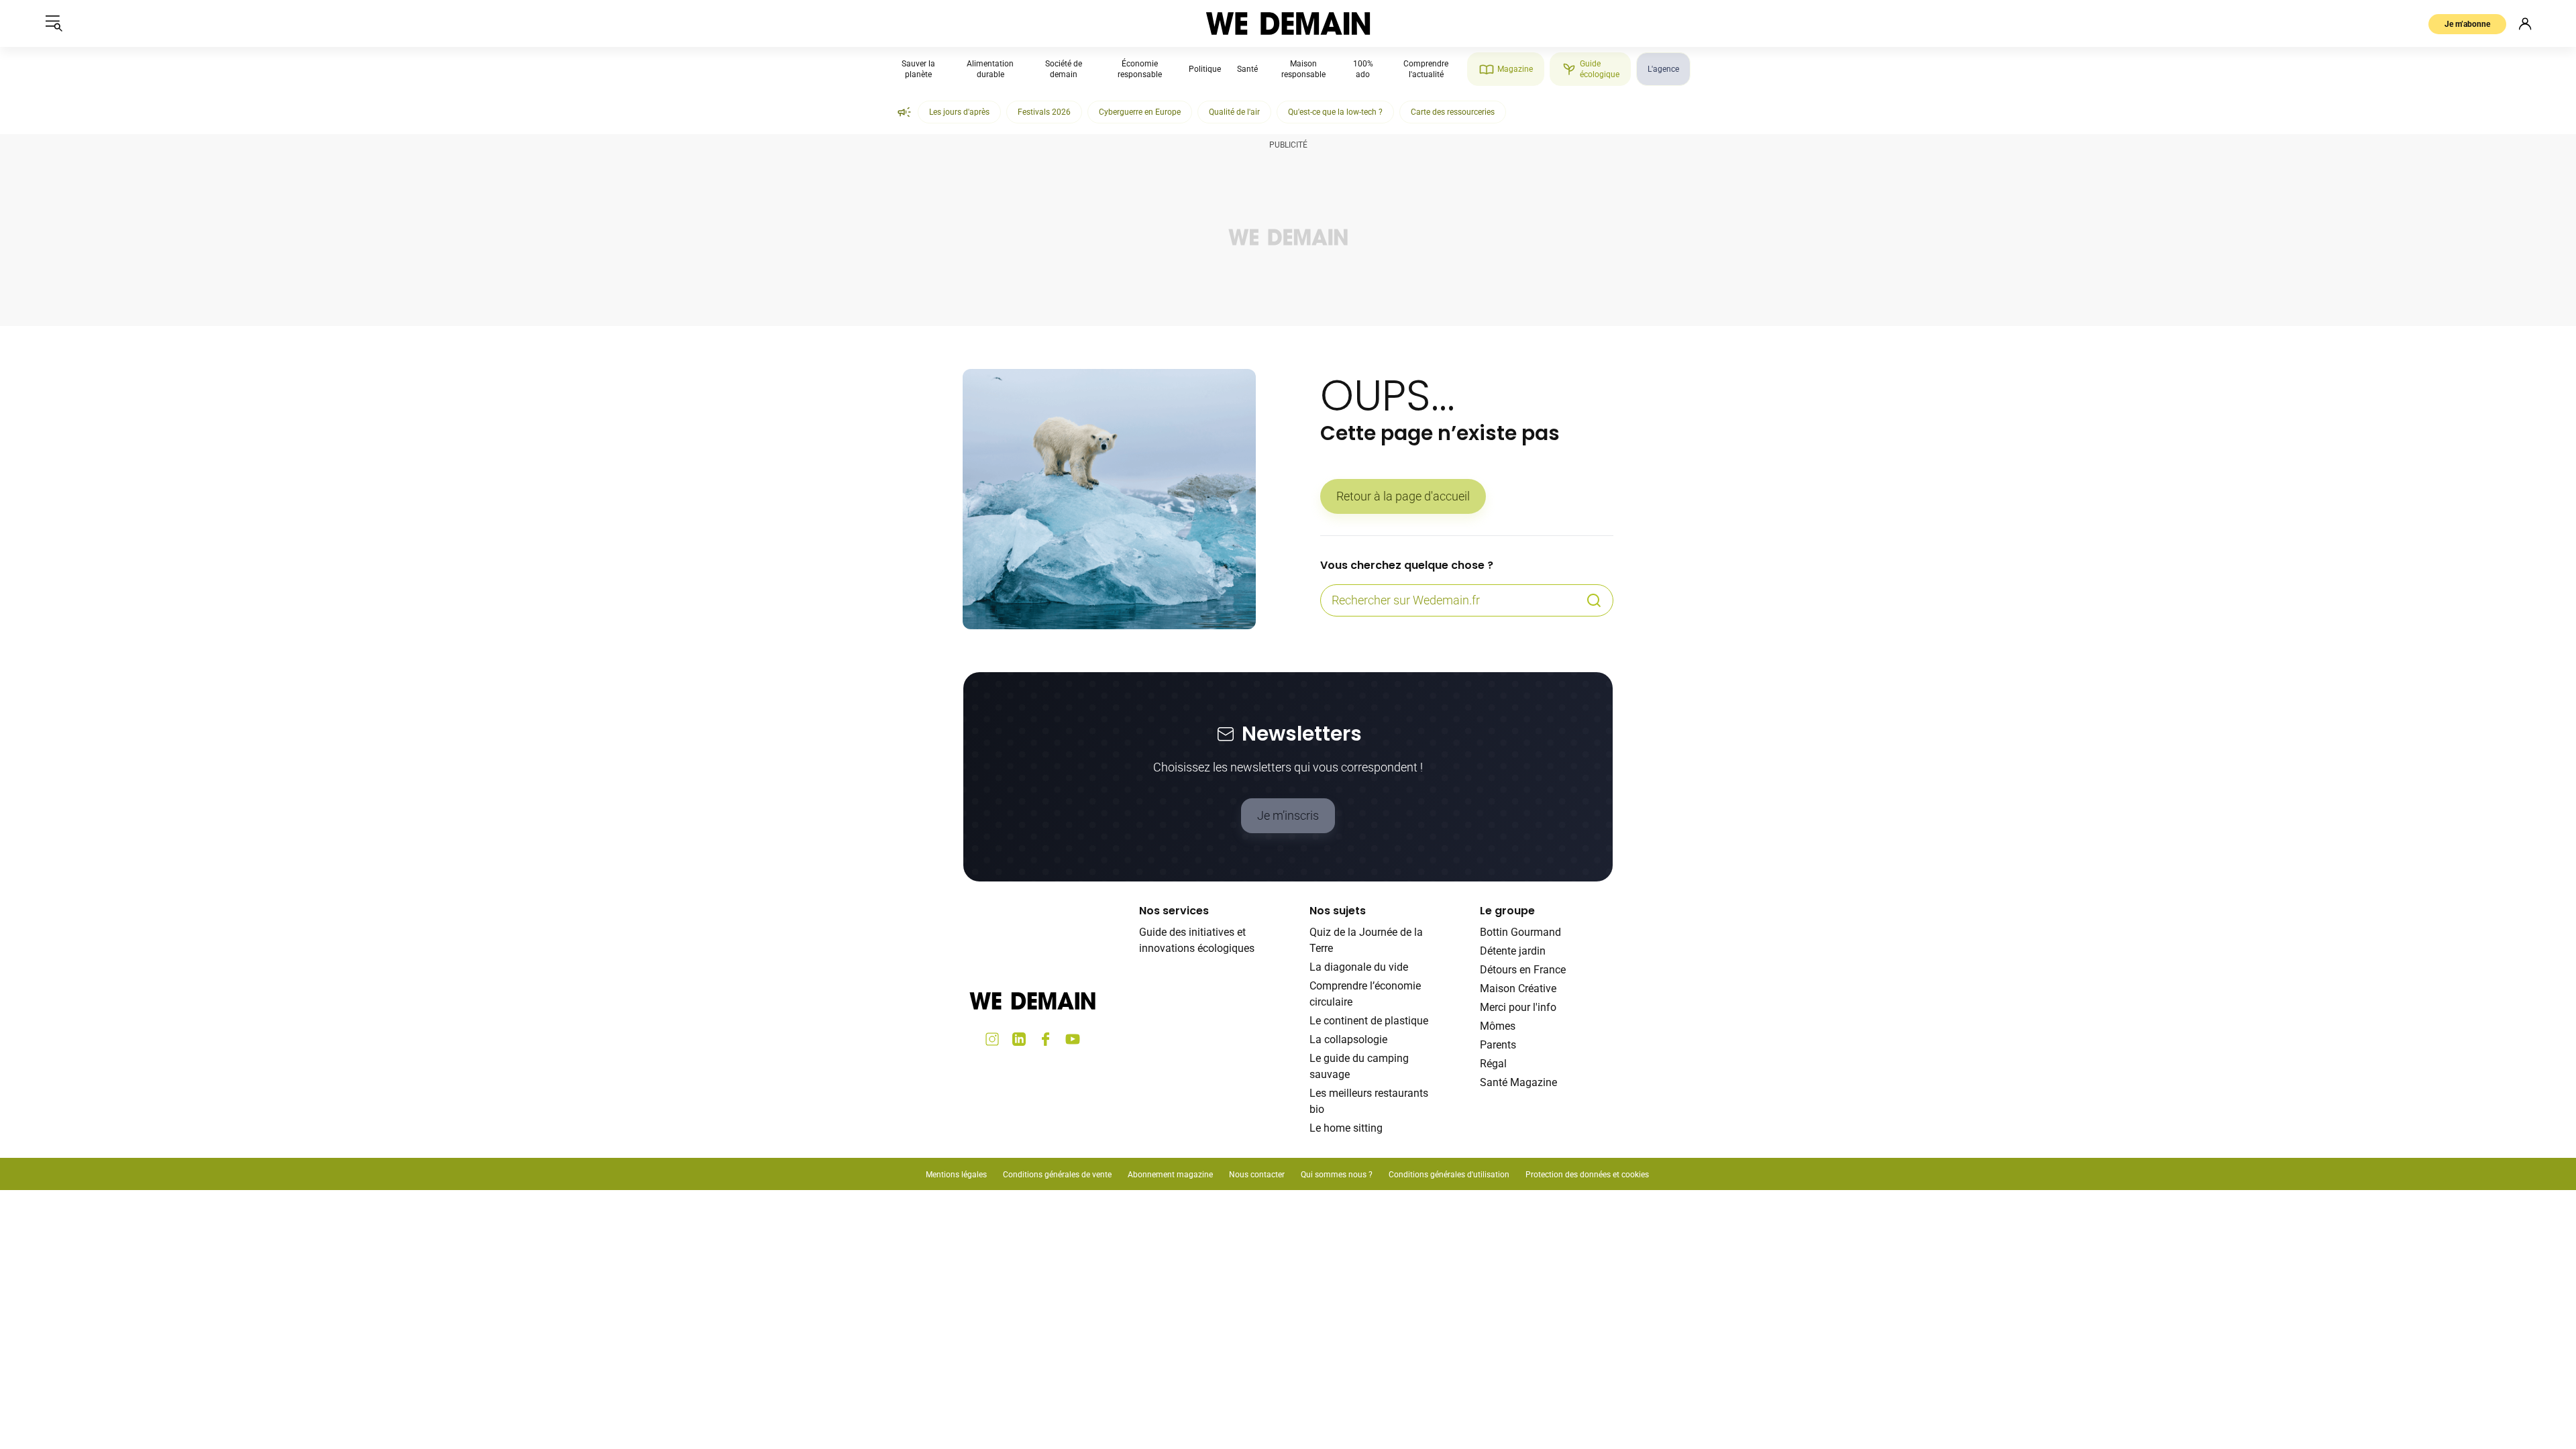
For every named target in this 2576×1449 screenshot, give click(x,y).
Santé (1247, 69)
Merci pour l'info (1518, 1007)
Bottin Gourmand (1520, 932)
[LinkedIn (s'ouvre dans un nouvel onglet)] (1019, 1039)
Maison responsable (1303, 69)
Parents (1498, 1045)
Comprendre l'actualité (1426, 69)
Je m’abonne (2467, 24)
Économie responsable (1140, 69)
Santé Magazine (1518, 1082)
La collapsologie (1348, 1039)
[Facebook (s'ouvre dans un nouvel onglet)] (1046, 1039)
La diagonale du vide (1359, 967)
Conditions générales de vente (1057, 1175)
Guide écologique (1600, 69)
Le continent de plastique (1369, 1021)
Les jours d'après (959, 112)
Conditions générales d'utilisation (1449, 1175)
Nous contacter (1257, 1175)
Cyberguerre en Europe (1140, 112)
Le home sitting (1346, 1128)
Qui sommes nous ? (1337, 1175)
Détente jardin (1513, 951)
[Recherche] (1594, 600)
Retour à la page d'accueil (1403, 496)
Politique (1205, 69)
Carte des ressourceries (1453, 112)
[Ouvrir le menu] (54, 23)
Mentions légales (956, 1175)
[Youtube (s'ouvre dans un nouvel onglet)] (1073, 1039)
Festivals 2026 (1044, 112)
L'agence (1663, 69)
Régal (1493, 1064)
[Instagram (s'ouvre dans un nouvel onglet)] (992, 1039)
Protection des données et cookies (1588, 1175)
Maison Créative (1518, 988)
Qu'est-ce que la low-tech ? (1335, 112)
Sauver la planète (918, 69)
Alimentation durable (990, 69)
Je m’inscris (1288, 815)
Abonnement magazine (1170, 1175)
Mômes (1498, 1026)
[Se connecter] (2525, 23)
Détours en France (1523, 970)
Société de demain (1064, 69)
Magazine (1515, 69)
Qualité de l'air (1234, 112)
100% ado (1363, 69)
